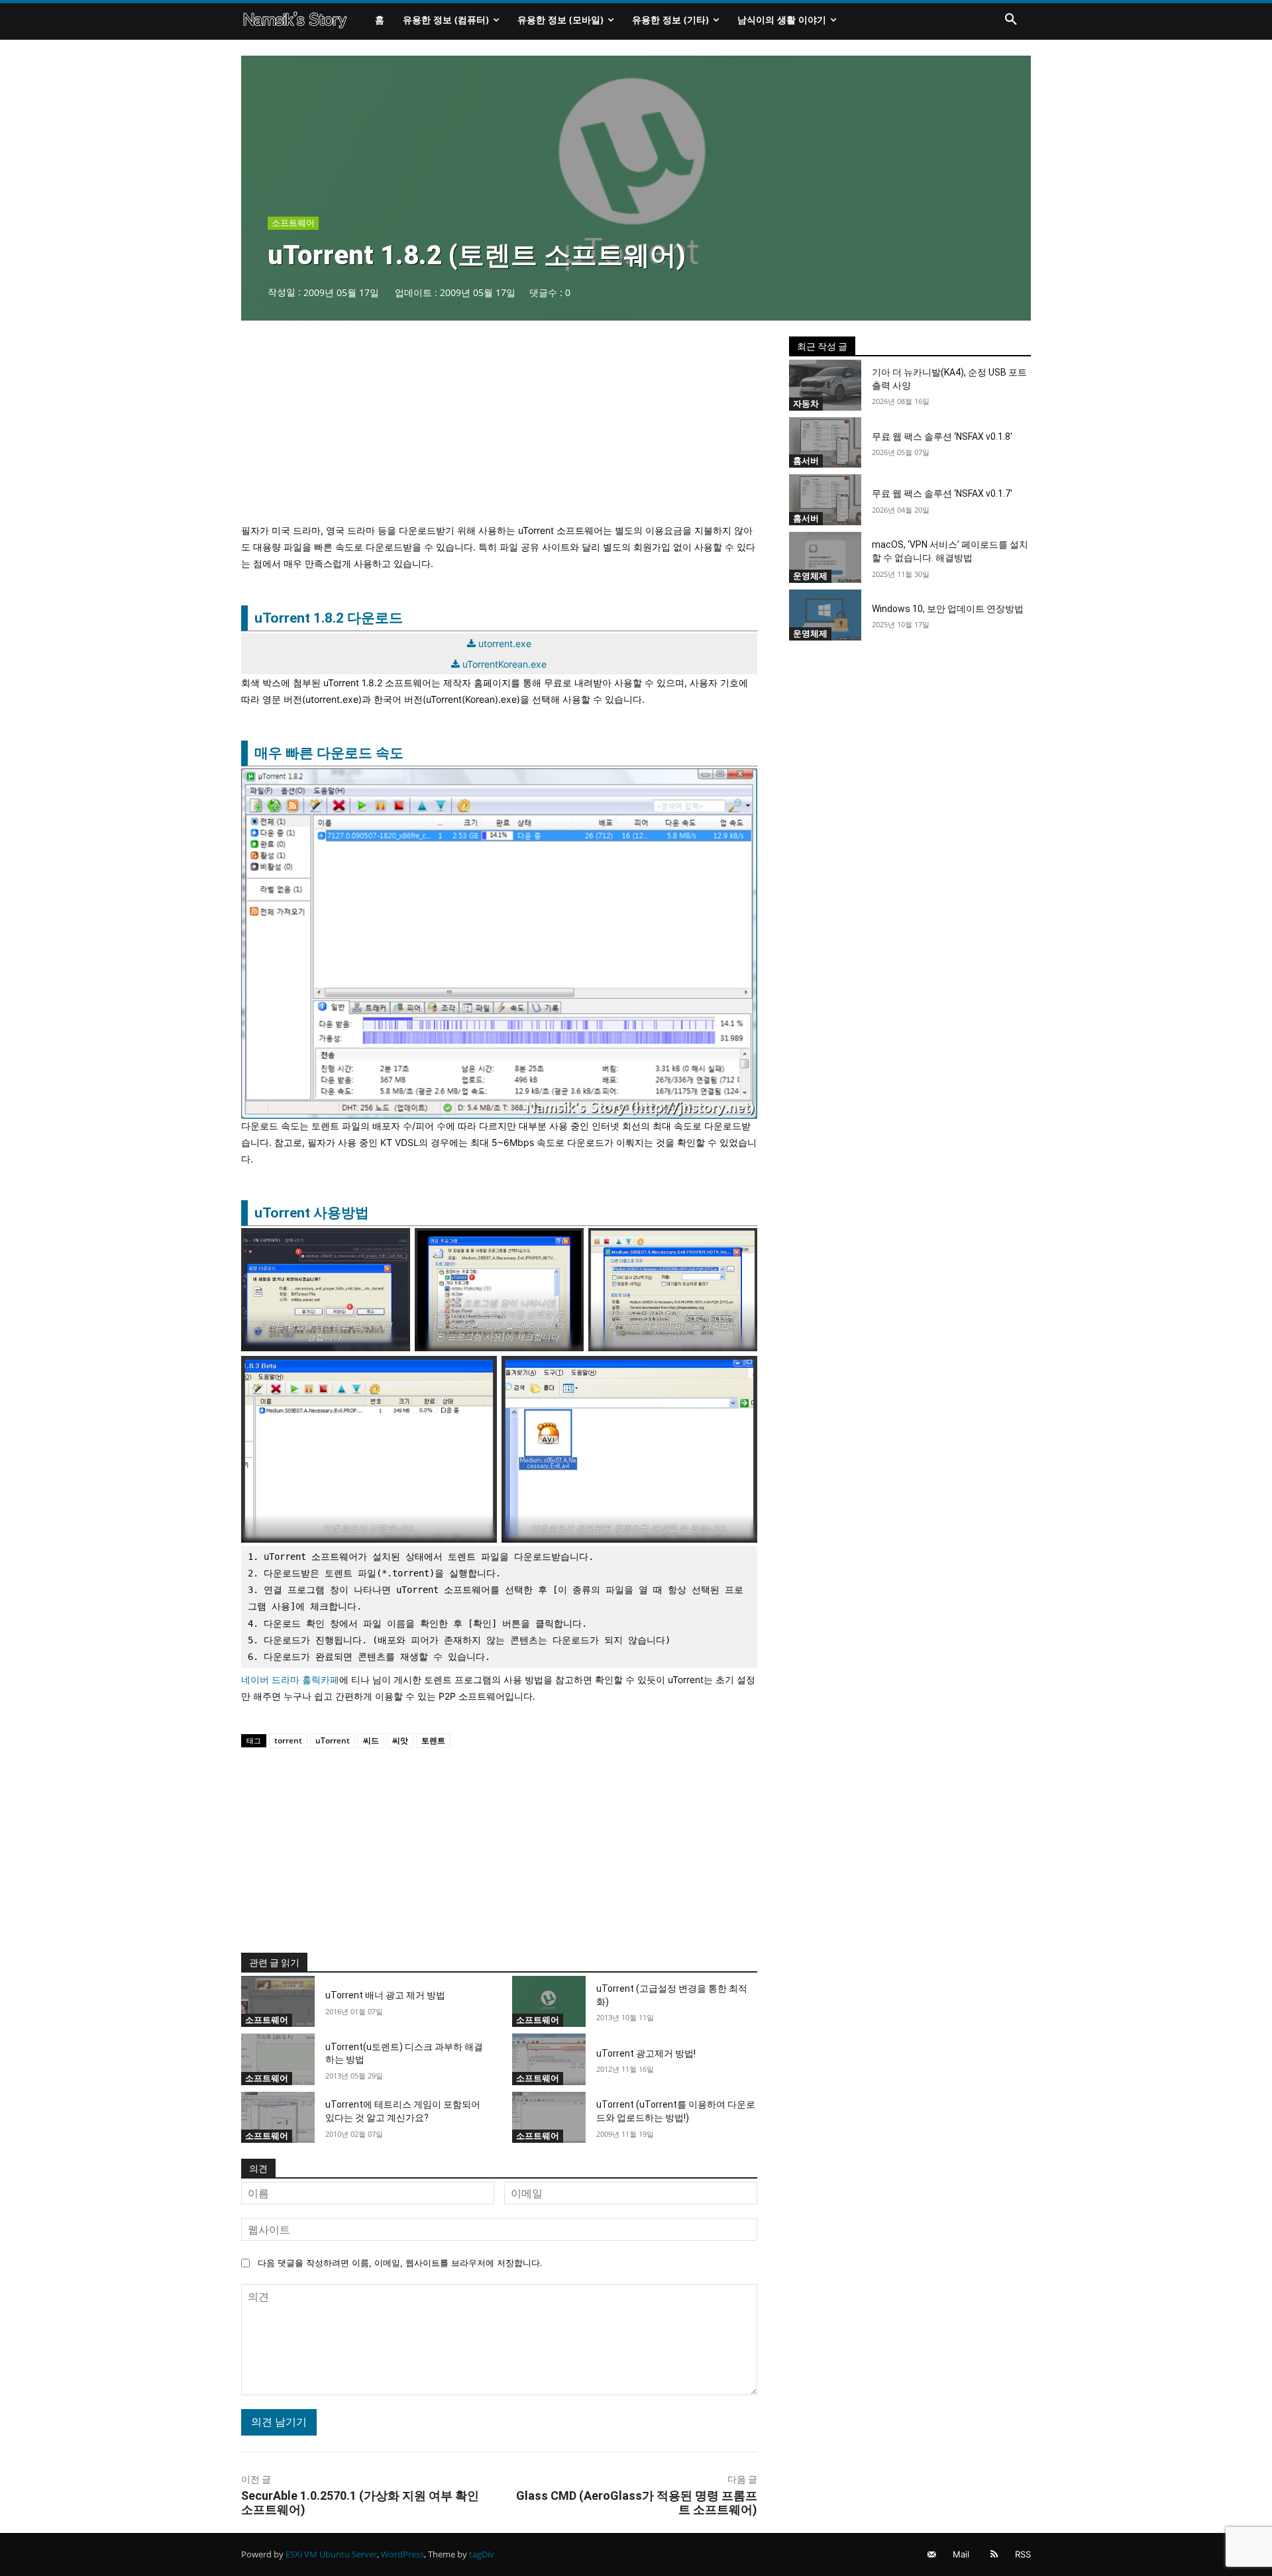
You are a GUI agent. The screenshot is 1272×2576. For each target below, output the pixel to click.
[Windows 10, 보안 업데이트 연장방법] (825, 615)
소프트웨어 (293, 223)
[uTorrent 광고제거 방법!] (549, 2059)
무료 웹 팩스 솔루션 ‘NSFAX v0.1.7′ (942, 493)
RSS (1023, 2554)
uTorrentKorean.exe (504, 664)
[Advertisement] (499, 429)
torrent (288, 1740)
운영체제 (810, 576)
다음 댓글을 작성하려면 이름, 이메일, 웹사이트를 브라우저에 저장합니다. (400, 2263)
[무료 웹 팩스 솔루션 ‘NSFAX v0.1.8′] (825, 443)
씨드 (371, 1740)
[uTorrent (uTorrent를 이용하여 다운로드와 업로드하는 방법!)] (549, 2118)
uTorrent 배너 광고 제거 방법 (385, 1995)
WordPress (402, 2554)
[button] (1011, 20)
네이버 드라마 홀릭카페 (290, 1679)
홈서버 (806, 460)
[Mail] (932, 2554)
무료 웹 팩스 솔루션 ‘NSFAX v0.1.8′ (942, 437)
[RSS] (994, 2554)
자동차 (806, 403)
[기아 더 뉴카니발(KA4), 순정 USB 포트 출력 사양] (825, 385)
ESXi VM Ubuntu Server (331, 2554)
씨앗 (400, 1740)
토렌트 (433, 1740)
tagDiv (482, 2554)
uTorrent (333, 1740)
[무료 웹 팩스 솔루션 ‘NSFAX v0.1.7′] (825, 500)
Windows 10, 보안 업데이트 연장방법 (948, 609)
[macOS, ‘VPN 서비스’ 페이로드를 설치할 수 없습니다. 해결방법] (825, 557)
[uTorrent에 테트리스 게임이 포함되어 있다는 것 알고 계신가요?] (278, 2118)
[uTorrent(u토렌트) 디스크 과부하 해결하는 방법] (278, 2059)
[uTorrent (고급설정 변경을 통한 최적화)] (549, 2002)
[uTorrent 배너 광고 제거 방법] (278, 2002)
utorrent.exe (505, 644)
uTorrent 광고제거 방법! (646, 2053)
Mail (961, 2554)
